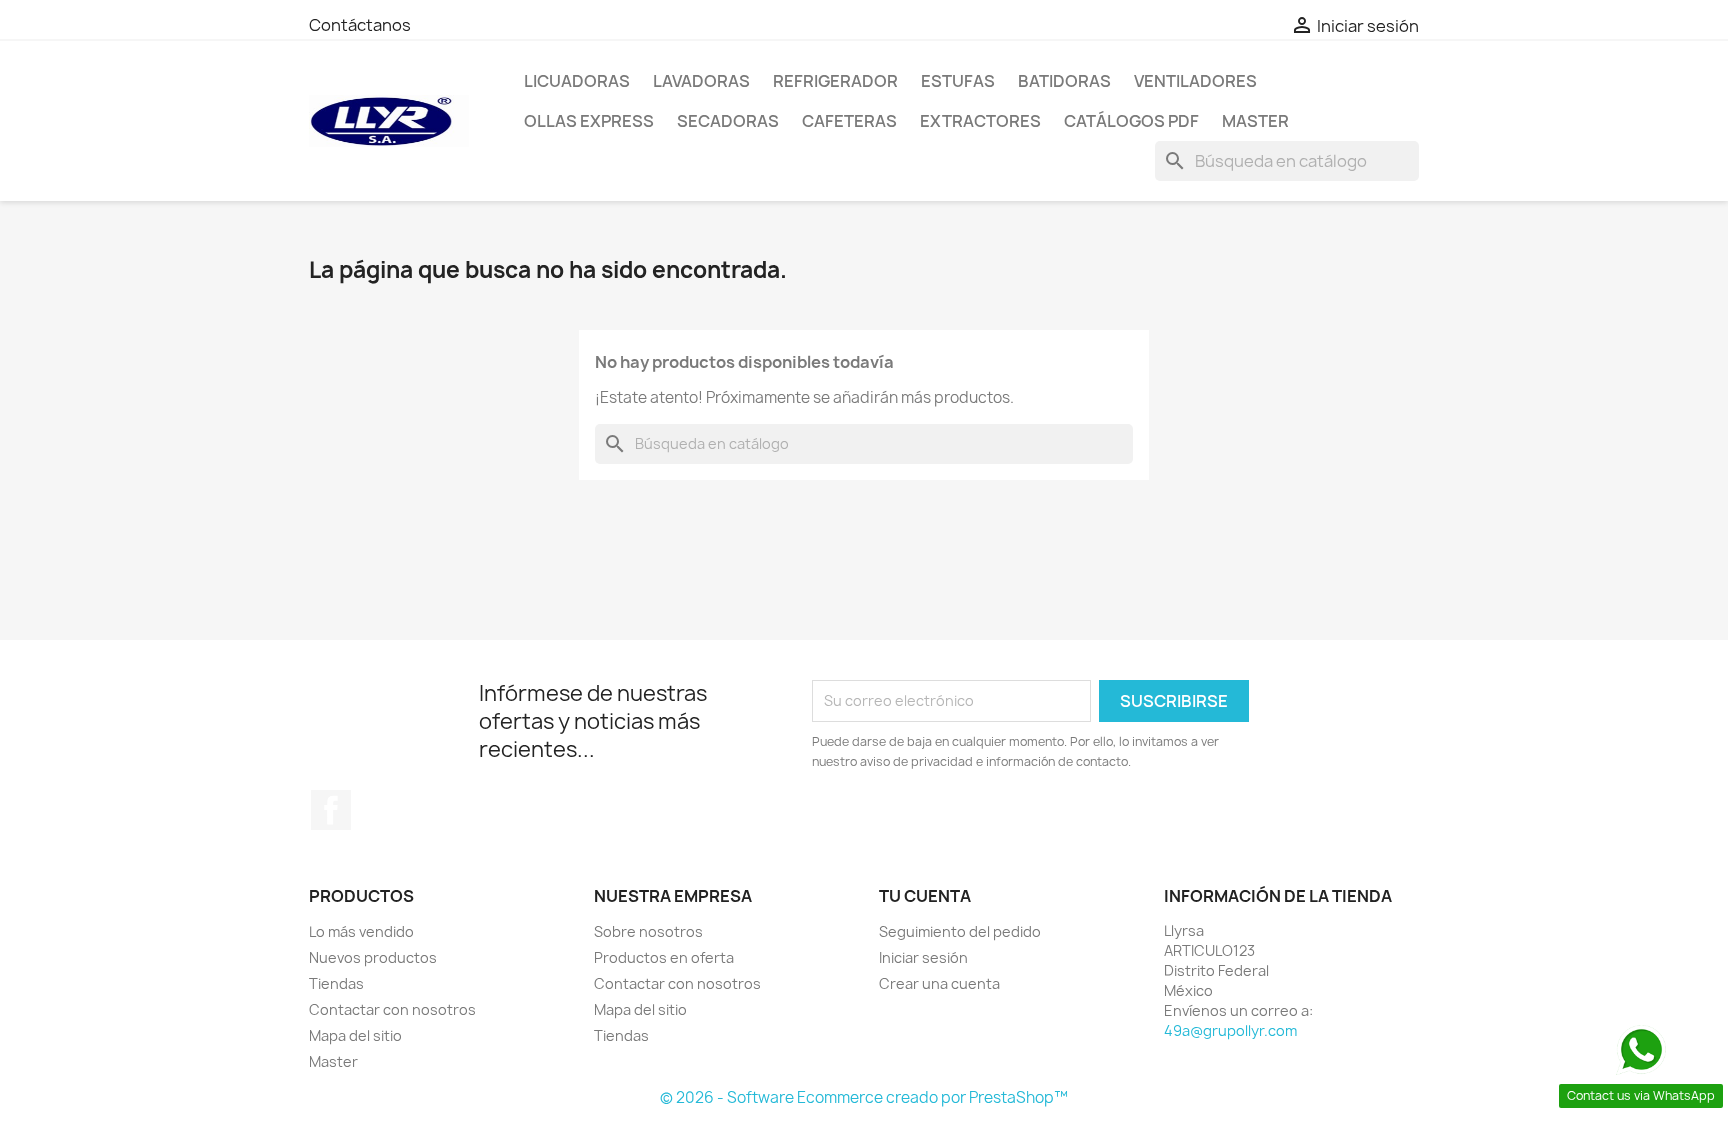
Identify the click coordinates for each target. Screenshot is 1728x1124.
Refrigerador (835, 81)
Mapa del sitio (355, 1035)
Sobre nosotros (648, 931)
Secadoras (728, 121)
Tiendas (336, 983)
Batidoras (1064, 81)
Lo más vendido (361, 931)
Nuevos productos (373, 957)
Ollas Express (589, 121)
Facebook (331, 810)
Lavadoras (701, 81)
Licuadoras (577, 81)
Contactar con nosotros (392, 1009)
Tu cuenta (925, 896)
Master (1255, 121)
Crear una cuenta (939, 983)
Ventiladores (1195, 81)
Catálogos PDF (1131, 121)
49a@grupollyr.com (1230, 1030)
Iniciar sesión (923, 957)
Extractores (980, 121)
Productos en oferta (664, 957)
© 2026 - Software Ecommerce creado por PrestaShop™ (864, 1097)
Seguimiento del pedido (960, 931)
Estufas (958, 81)
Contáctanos (360, 25)
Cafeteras (849, 121)
